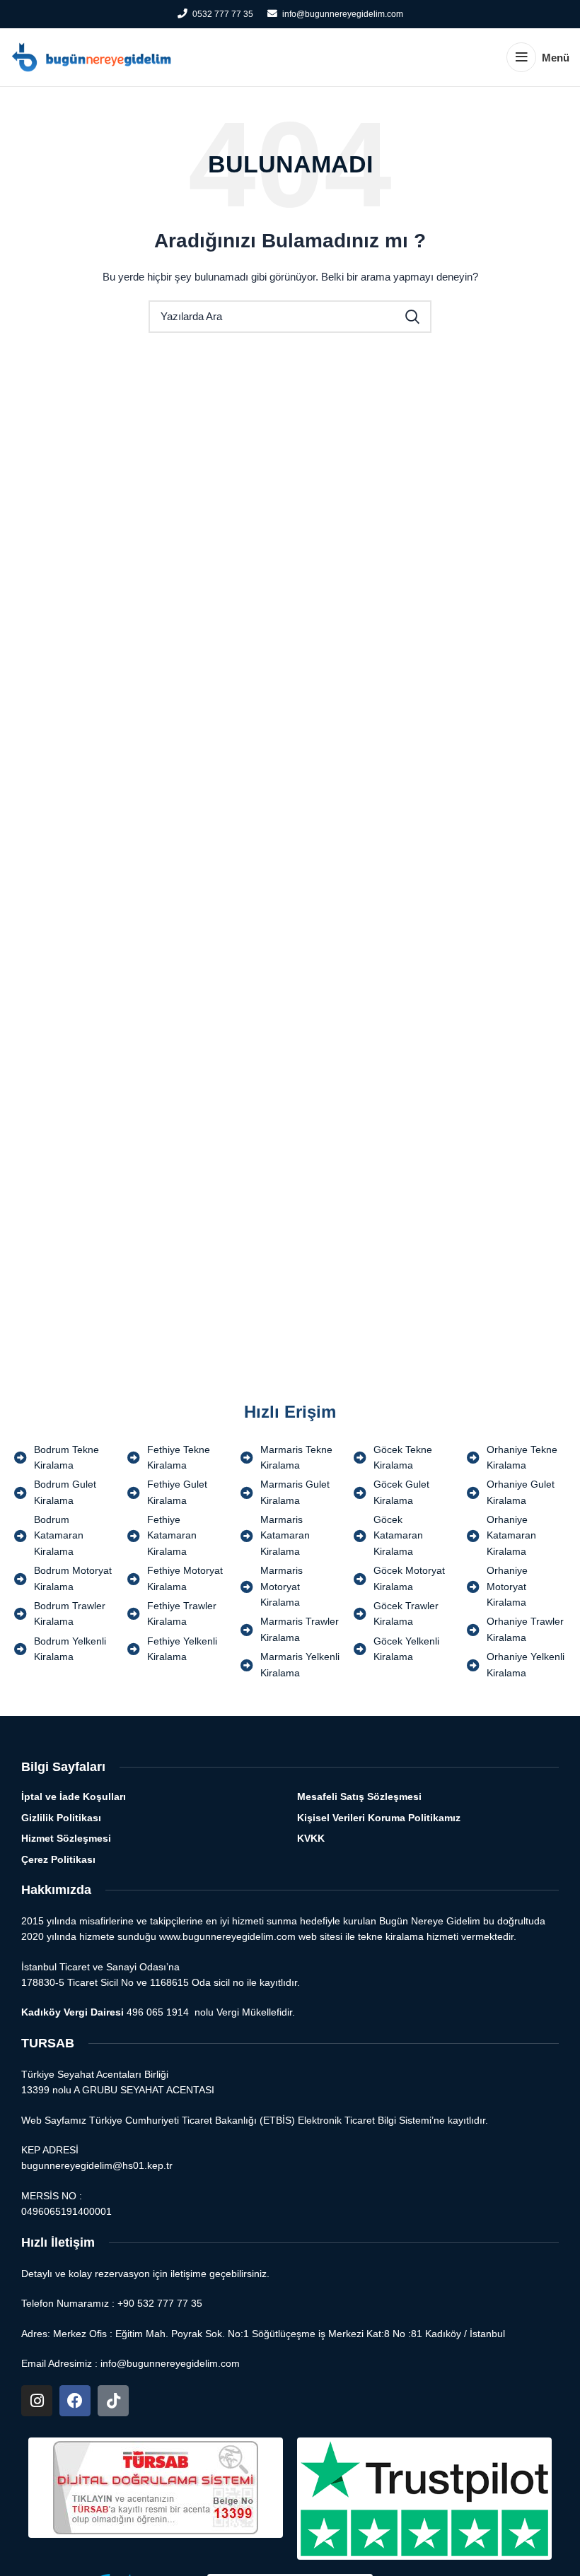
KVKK (311, 1838)
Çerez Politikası (58, 1859)
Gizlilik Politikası (61, 1818)
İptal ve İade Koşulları (74, 1796)
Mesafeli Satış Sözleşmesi (359, 1796)
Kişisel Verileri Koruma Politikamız (379, 1818)
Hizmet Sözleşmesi (66, 1838)
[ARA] (412, 317)
